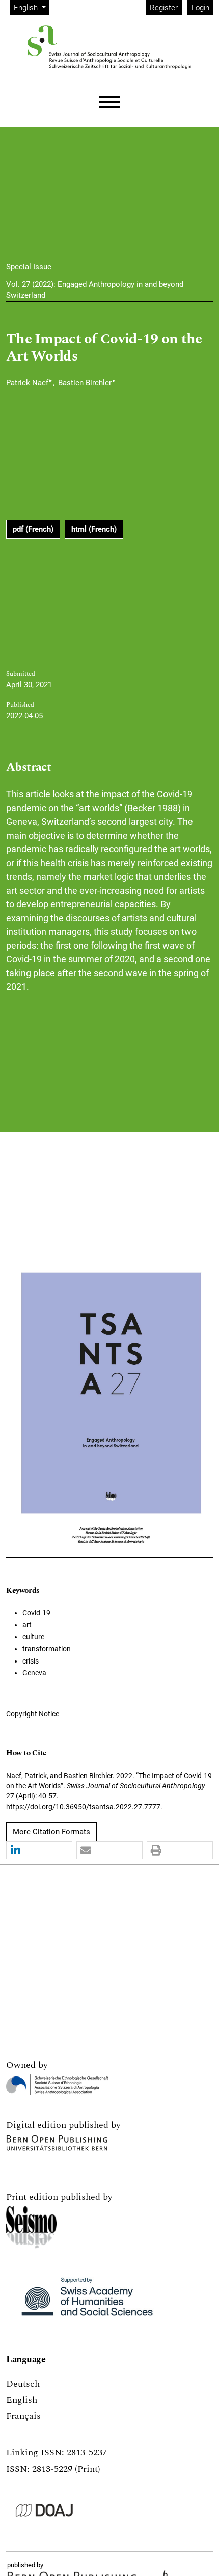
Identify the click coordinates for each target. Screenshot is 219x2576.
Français (23, 2416)
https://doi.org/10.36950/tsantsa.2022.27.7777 (83, 1807)
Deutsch (23, 2384)
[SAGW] (87, 2301)
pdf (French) (33, 529)
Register (164, 8)
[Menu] (109, 102)
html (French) (94, 529)
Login (200, 8)
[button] (39, 1851)
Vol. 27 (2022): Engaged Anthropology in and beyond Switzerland (95, 290)
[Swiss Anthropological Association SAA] (57, 2085)
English (22, 2400)
